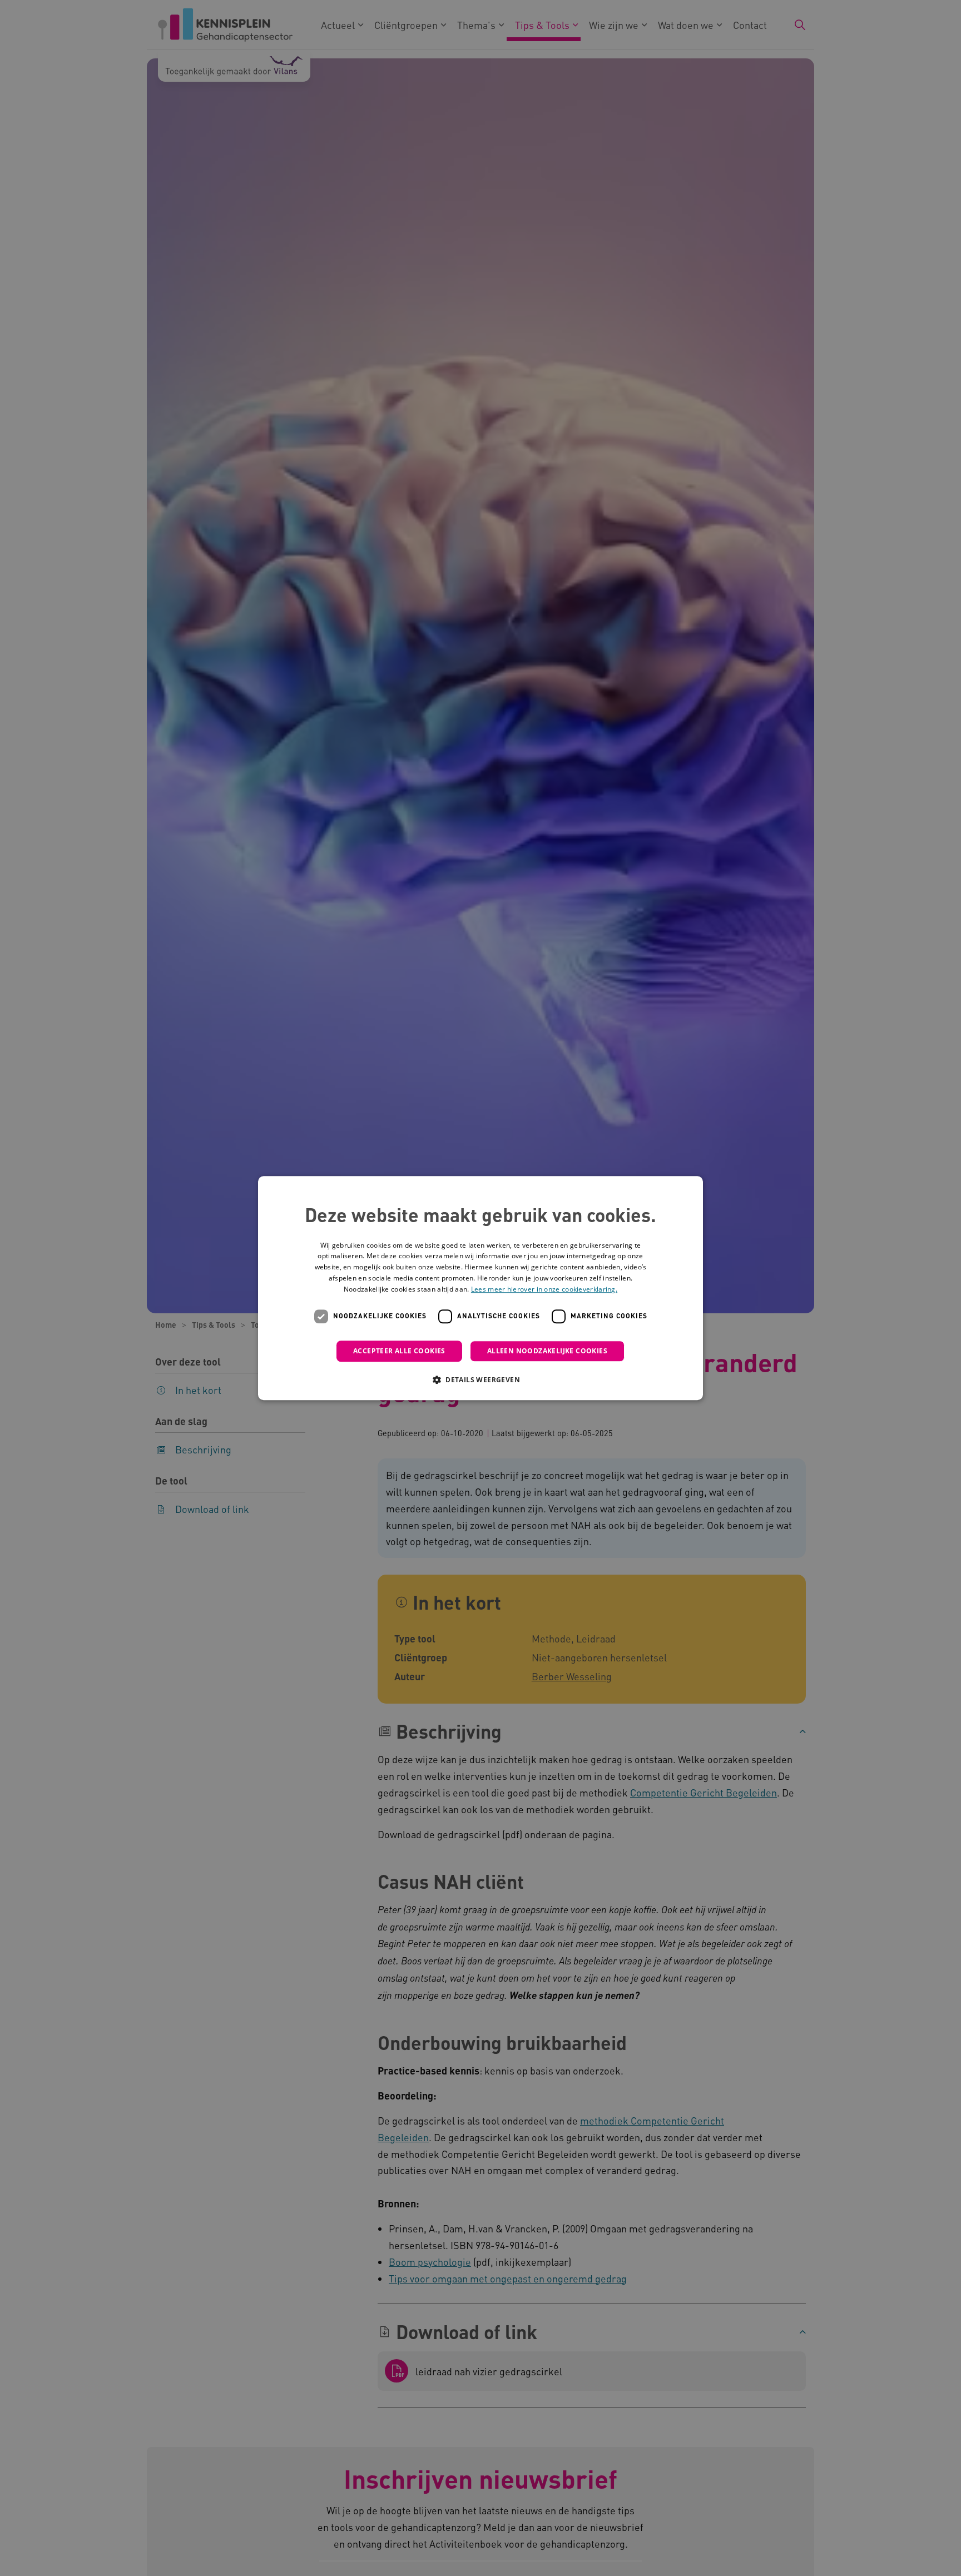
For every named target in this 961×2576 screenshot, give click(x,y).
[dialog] (481, 1288)
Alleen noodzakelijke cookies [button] (547, 1351)
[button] (481, 1379)
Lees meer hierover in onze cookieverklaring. (544, 1289)
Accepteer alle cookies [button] (399, 1351)
